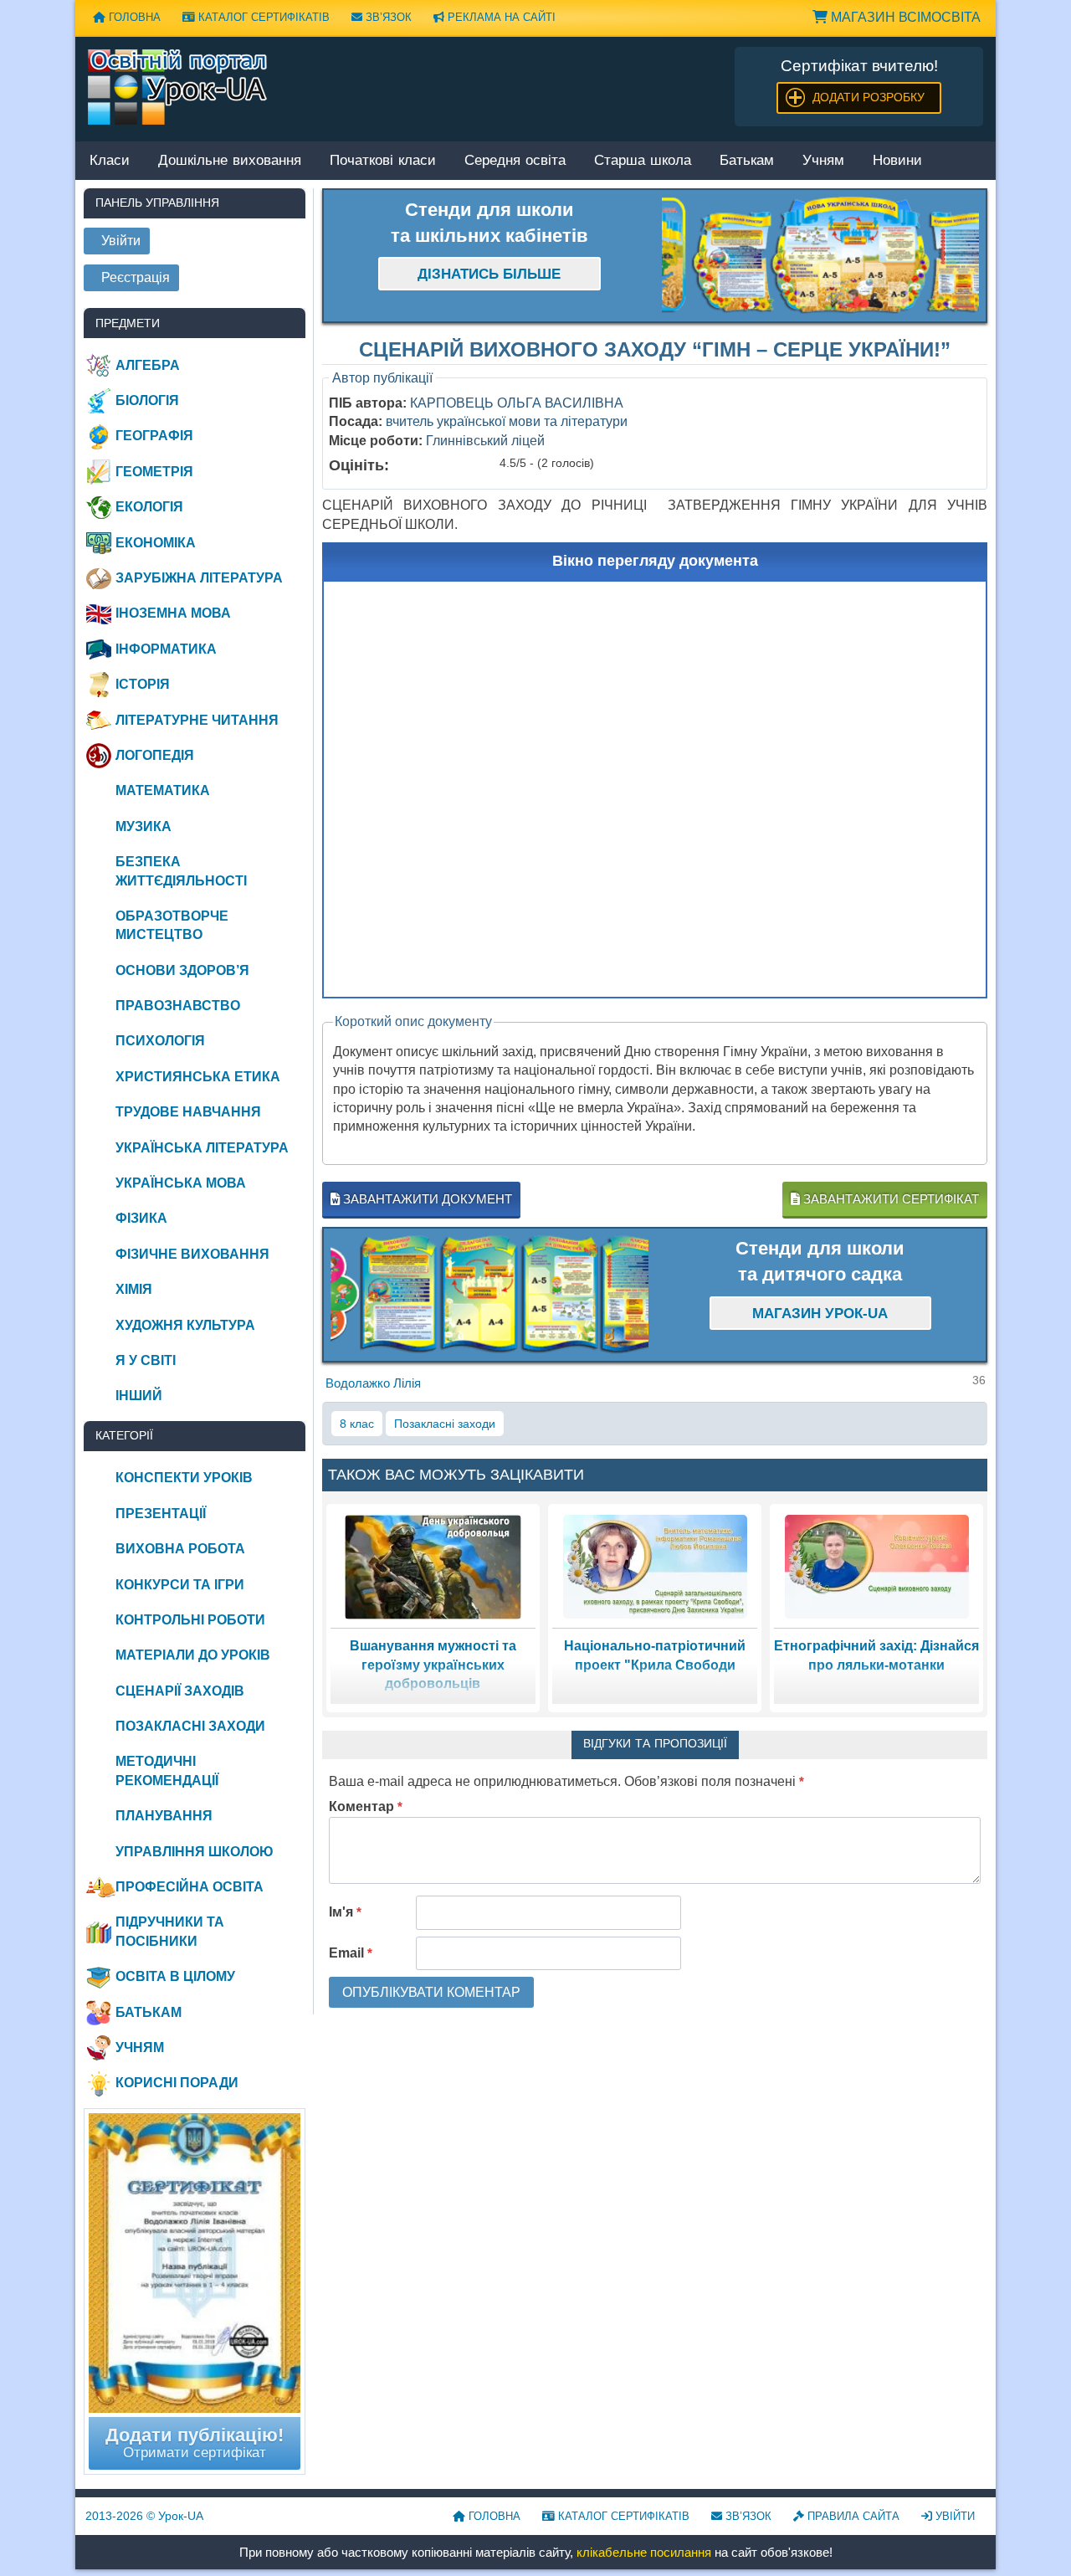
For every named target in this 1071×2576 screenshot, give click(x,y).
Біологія (147, 400)
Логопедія (155, 755)
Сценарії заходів (180, 1691)
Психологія (160, 1041)
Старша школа (643, 161)
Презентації (161, 1514)
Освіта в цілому (175, 1976)
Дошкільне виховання (230, 161)
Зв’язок (387, 17)
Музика (143, 826)
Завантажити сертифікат (889, 1199)
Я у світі (146, 1360)
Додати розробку (869, 97)
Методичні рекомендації (167, 1770)
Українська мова (181, 1183)
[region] (821, 256)
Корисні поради (177, 2083)
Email (351, 1953)
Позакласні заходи (445, 1424)
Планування (164, 1816)
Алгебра (148, 365)
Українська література (202, 1148)
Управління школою (195, 1852)
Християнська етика (198, 1077)
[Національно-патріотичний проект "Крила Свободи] (655, 1566)
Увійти (953, 2516)
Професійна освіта (190, 1887)
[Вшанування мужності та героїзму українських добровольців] (433, 1566)
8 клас (357, 1424)
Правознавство (178, 1006)
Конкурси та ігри (180, 1585)
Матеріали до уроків (193, 1655)
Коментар (366, 1806)
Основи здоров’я (182, 970)
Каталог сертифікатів (262, 17)
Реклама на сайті (500, 17)
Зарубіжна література (199, 578)
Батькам (747, 161)
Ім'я (345, 1912)
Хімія (134, 1289)
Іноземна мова (173, 613)
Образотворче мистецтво (172, 925)
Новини (897, 161)
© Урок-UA (144, 2516)
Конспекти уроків (184, 1478)
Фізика (141, 1218)
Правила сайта (852, 2516)
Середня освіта (515, 161)
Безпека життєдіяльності (181, 871)
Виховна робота (180, 1549)
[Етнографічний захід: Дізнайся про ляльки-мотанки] (877, 1566)
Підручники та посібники (170, 1931)
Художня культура (185, 1325)
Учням (823, 161)
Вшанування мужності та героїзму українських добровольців (433, 1665)
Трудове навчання (188, 1112)
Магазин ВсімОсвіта (904, 17)
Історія (143, 684)
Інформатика (166, 649)
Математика (163, 790)
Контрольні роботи (190, 1620)
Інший (139, 1396)
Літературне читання (197, 720)
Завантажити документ (426, 1199)
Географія (154, 436)
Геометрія (154, 472)
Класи (110, 161)
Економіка (156, 543)
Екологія (149, 507)
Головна (133, 17)
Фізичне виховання (192, 1254)
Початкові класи (383, 161)
